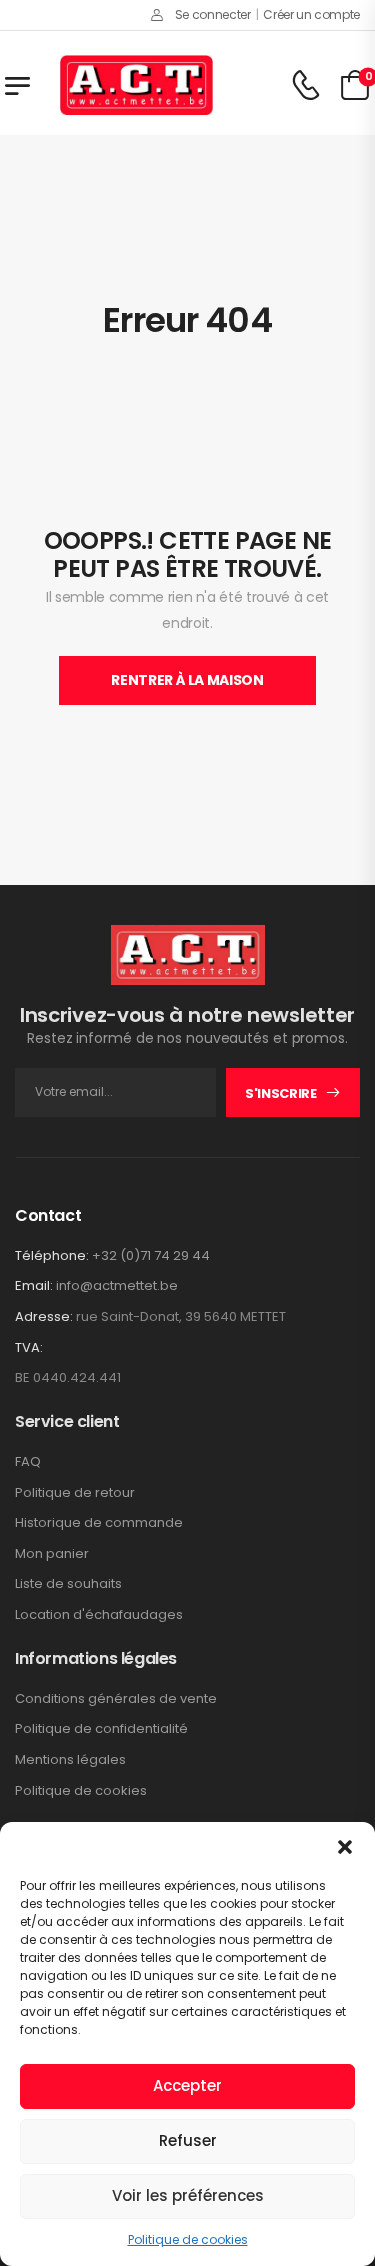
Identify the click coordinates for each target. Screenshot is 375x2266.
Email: (34, 1285)
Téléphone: (52, 1255)
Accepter (187, 2085)
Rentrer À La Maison (187, 680)
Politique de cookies (188, 2239)
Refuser (188, 2140)
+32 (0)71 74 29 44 (151, 1255)
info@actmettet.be (117, 1285)
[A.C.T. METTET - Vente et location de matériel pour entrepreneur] (136, 85)
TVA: (29, 1348)
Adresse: (44, 1316)
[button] (345, 1847)
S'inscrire (281, 1093)
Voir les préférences (188, 2195)
